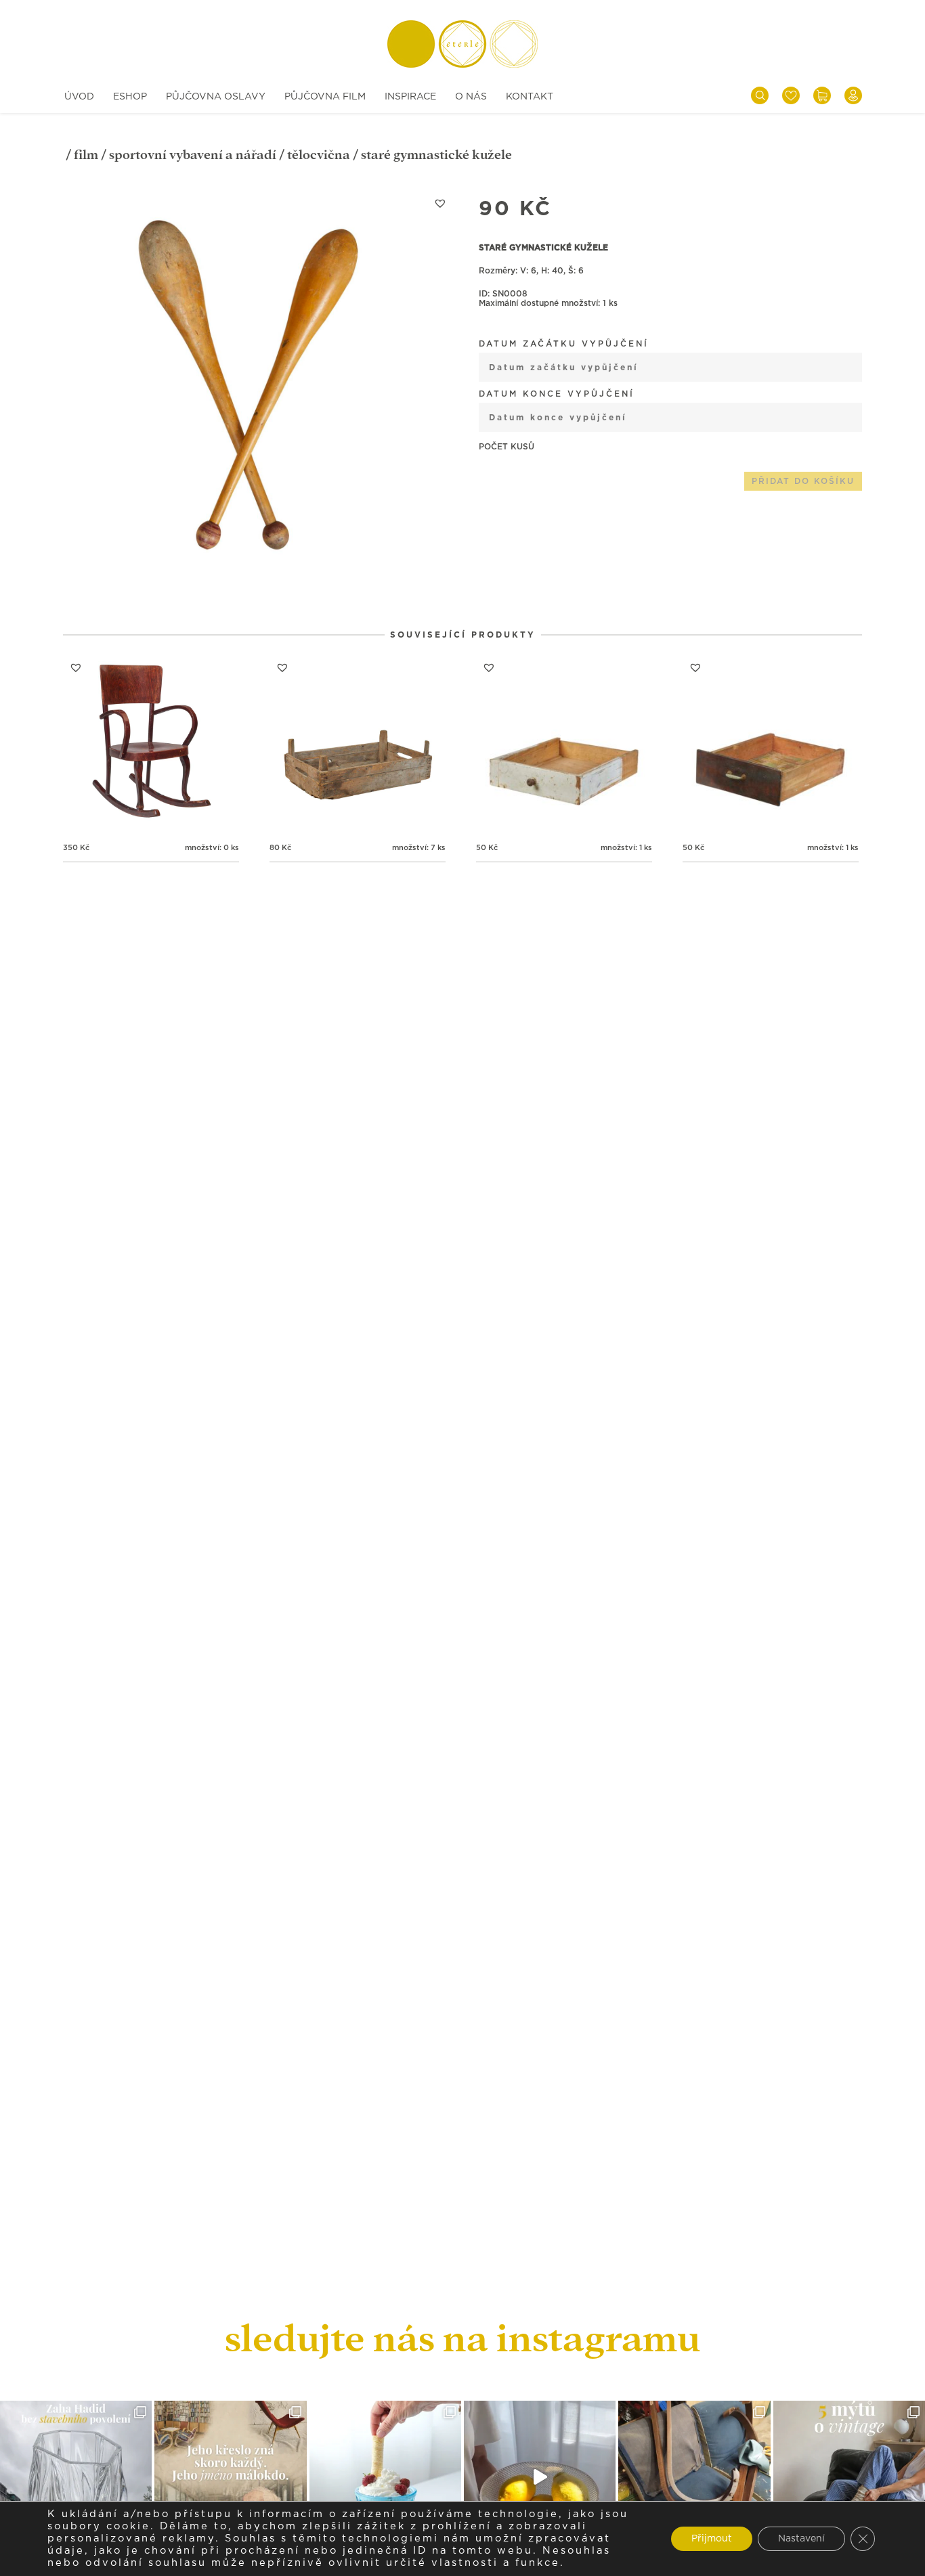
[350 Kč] (151, 742)
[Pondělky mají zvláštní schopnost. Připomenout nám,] (540, 2477)
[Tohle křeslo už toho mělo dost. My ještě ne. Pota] (694, 2477)
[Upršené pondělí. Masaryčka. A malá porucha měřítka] (76, 2477)
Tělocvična (319, 155)
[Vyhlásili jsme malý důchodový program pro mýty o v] (849, 2477)
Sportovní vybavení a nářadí (193, 155)
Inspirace (410, 97)
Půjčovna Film (325, 97)
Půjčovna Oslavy (216, 97)
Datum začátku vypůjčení (564, 344)
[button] (440, 203)
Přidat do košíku (803, 481)
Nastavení (801, 2539)
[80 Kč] (358, 742)
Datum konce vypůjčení (557, 394)
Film (86, 155)
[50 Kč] (564, 742)
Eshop (130, 97)
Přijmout (712, 2539)
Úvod (79, 97)
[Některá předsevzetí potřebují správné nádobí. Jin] (385, 2477)
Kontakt (530, 97)
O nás (471, 97)
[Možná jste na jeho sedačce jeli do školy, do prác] (230, 2477)
